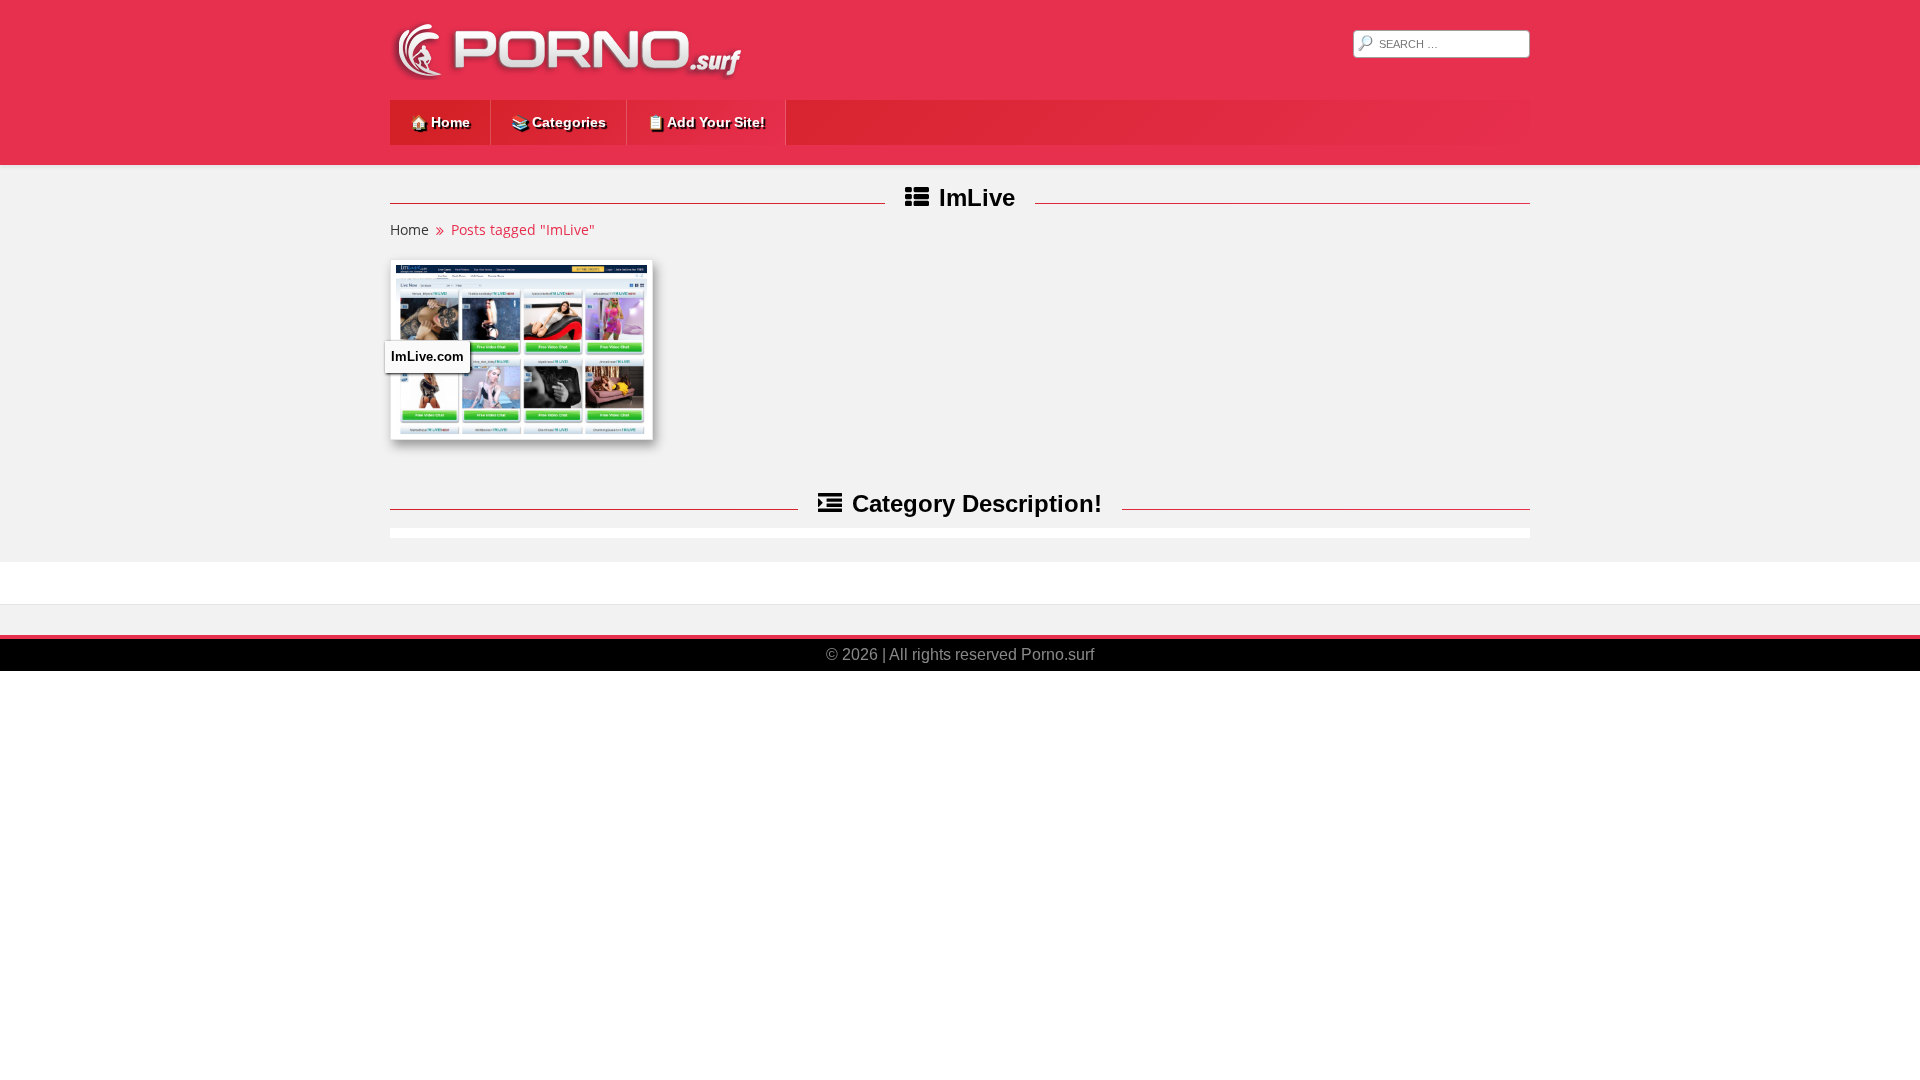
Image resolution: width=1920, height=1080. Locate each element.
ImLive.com (427, 356)
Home (409, 229)
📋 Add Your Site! (706, 122)
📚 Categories (558, 122)
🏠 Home (440, 122)
